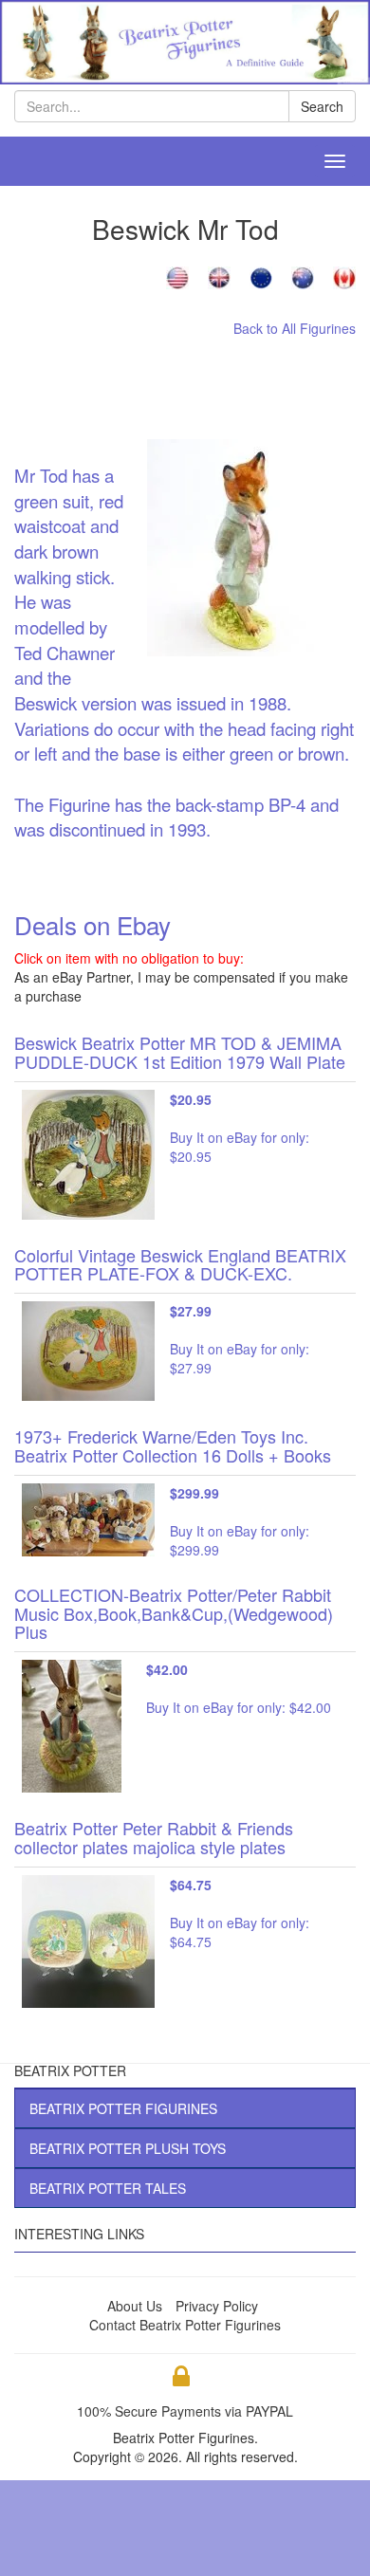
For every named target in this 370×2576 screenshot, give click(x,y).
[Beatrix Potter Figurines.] (185, 40)
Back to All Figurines (295, 328)
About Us (135, 2306)
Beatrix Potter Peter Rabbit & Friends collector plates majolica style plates (154, 1837)
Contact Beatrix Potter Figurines (185, 2325)
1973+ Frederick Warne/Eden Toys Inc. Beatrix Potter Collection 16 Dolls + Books (173, 1445)
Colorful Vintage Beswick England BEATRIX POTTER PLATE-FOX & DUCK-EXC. (180, 1264)
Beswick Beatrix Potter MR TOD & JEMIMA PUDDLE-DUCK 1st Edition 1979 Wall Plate (180, 1052)
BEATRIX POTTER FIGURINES (123, 2108)
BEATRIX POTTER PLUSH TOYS (128, 2148)
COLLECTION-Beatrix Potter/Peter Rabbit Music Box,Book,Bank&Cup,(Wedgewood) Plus (174, 1613)
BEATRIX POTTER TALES (108, 2188)
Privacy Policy (217, 2306)
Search (322, 106)
